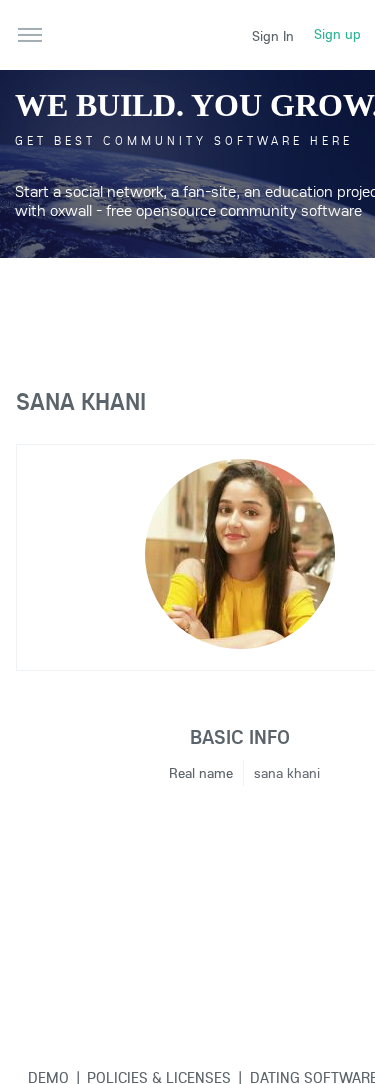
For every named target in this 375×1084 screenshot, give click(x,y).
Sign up (337, 34)
